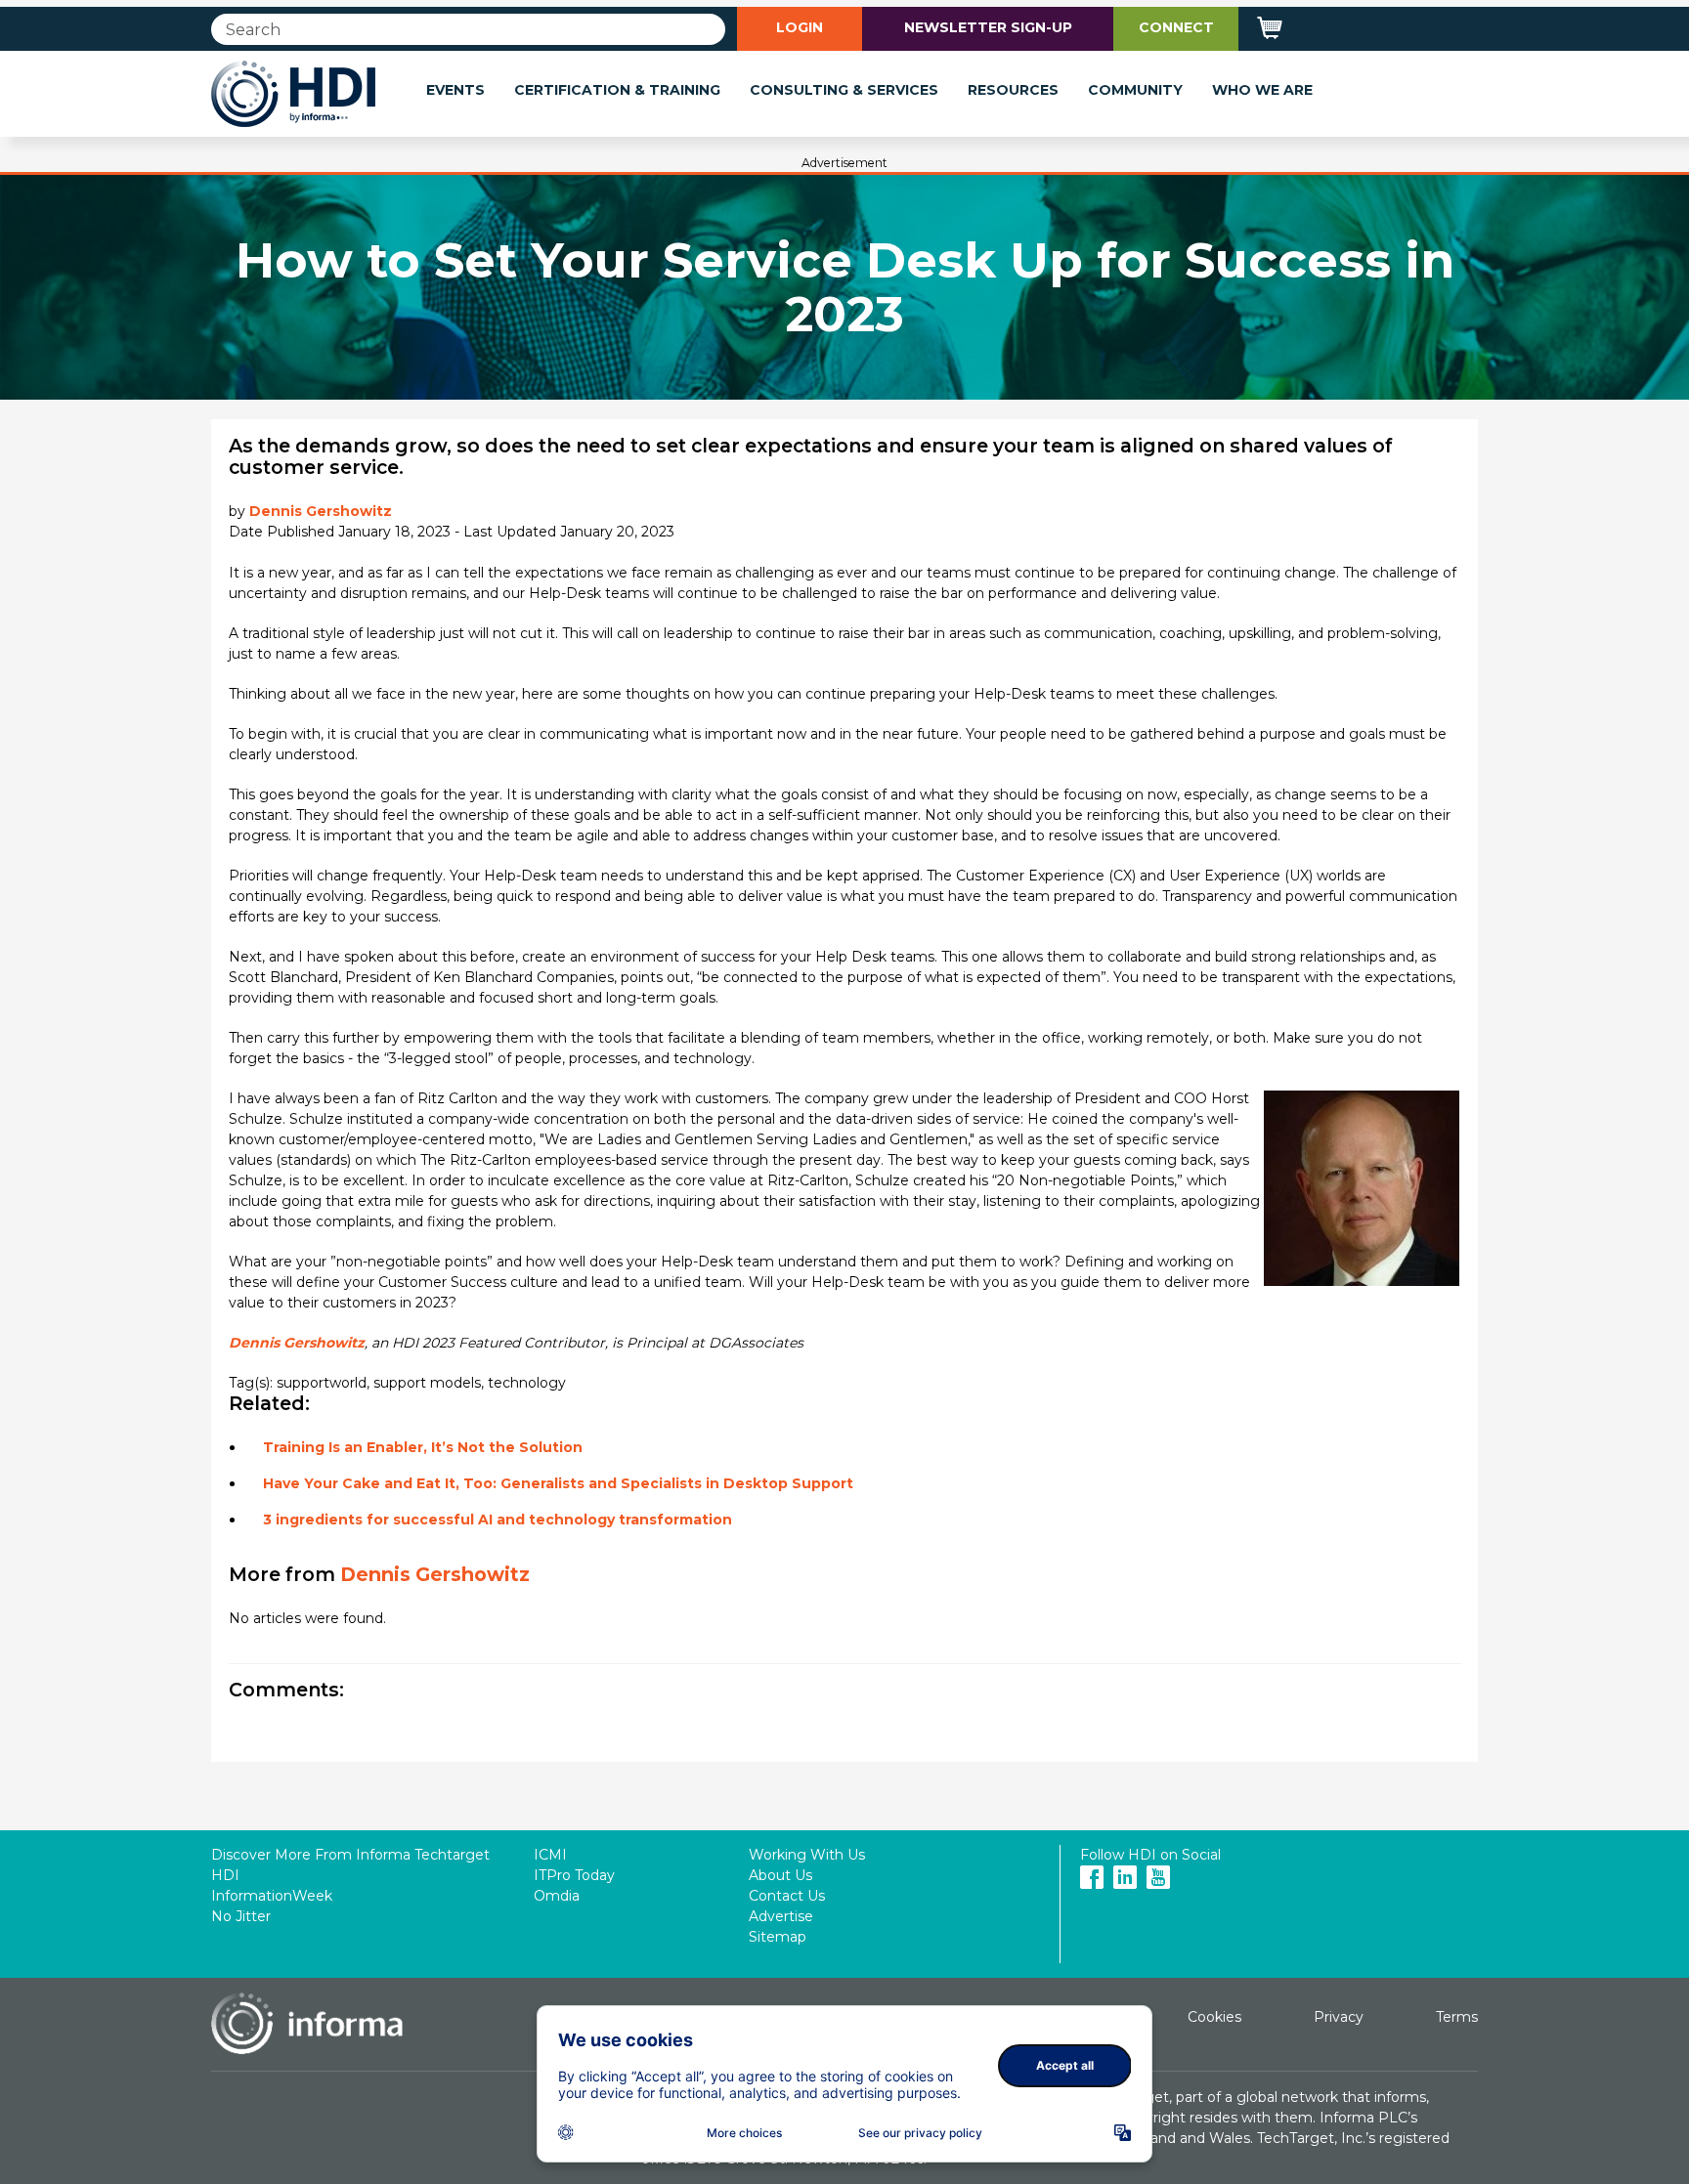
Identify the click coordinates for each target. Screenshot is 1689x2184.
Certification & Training (617, 90)
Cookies (1214, 2017)
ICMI (550, 1855)
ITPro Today (574, 1875)
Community (1135, 90)
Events (455, 90)
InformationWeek (272, 1896)
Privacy (1339, 2017)
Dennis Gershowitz (321, 511)
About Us (780, 1875)
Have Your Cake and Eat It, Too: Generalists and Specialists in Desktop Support (558, 1483)
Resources (1013, 90)
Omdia (557, 1896)
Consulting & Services (844, 90)
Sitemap (778, 1937)
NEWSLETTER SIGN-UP (988, 27)
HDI (225, 1875)
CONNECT (1176, 27)
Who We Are (1262, 90)
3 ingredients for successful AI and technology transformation (498, 1520)
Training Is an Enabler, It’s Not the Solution (423, 1447)
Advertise (781, 1916)
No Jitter (241, 1916)
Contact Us (787, 1896)
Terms (1457, 2017)
